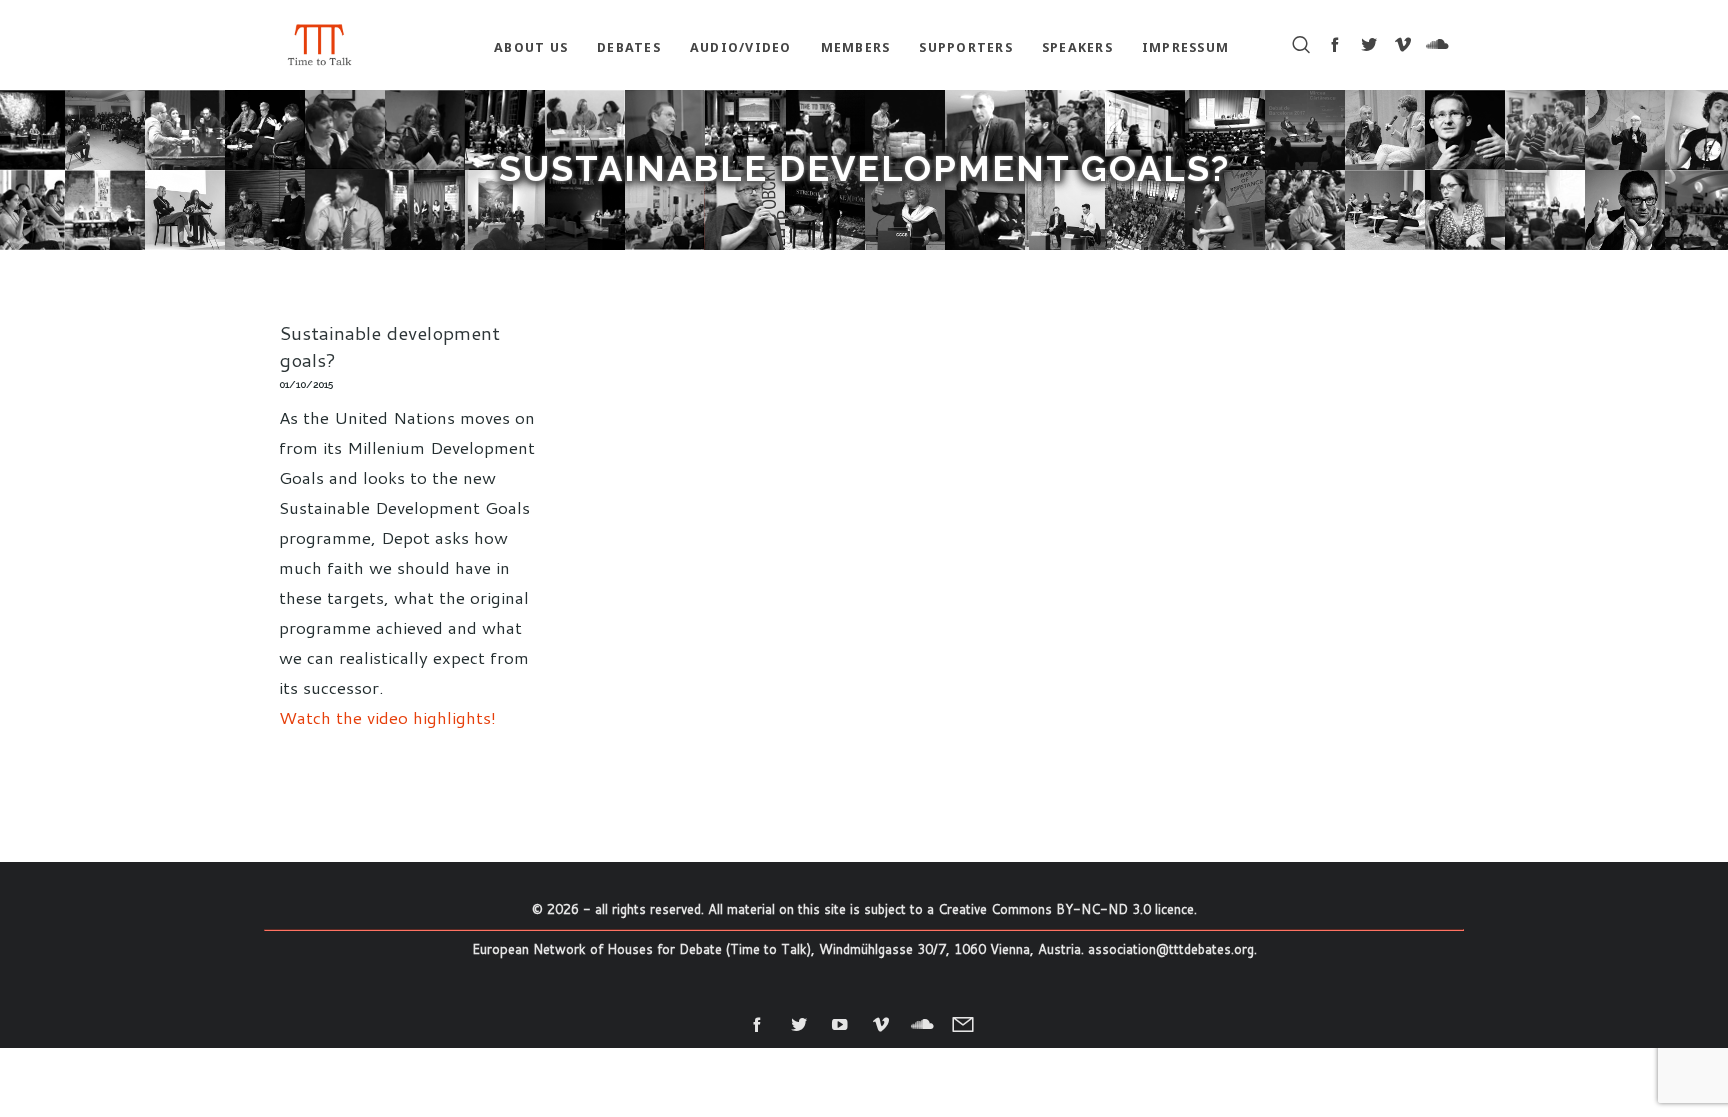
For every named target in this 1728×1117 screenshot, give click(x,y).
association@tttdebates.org (1171, 949)
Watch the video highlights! (387, 717)
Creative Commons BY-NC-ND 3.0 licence (1066, 909)
